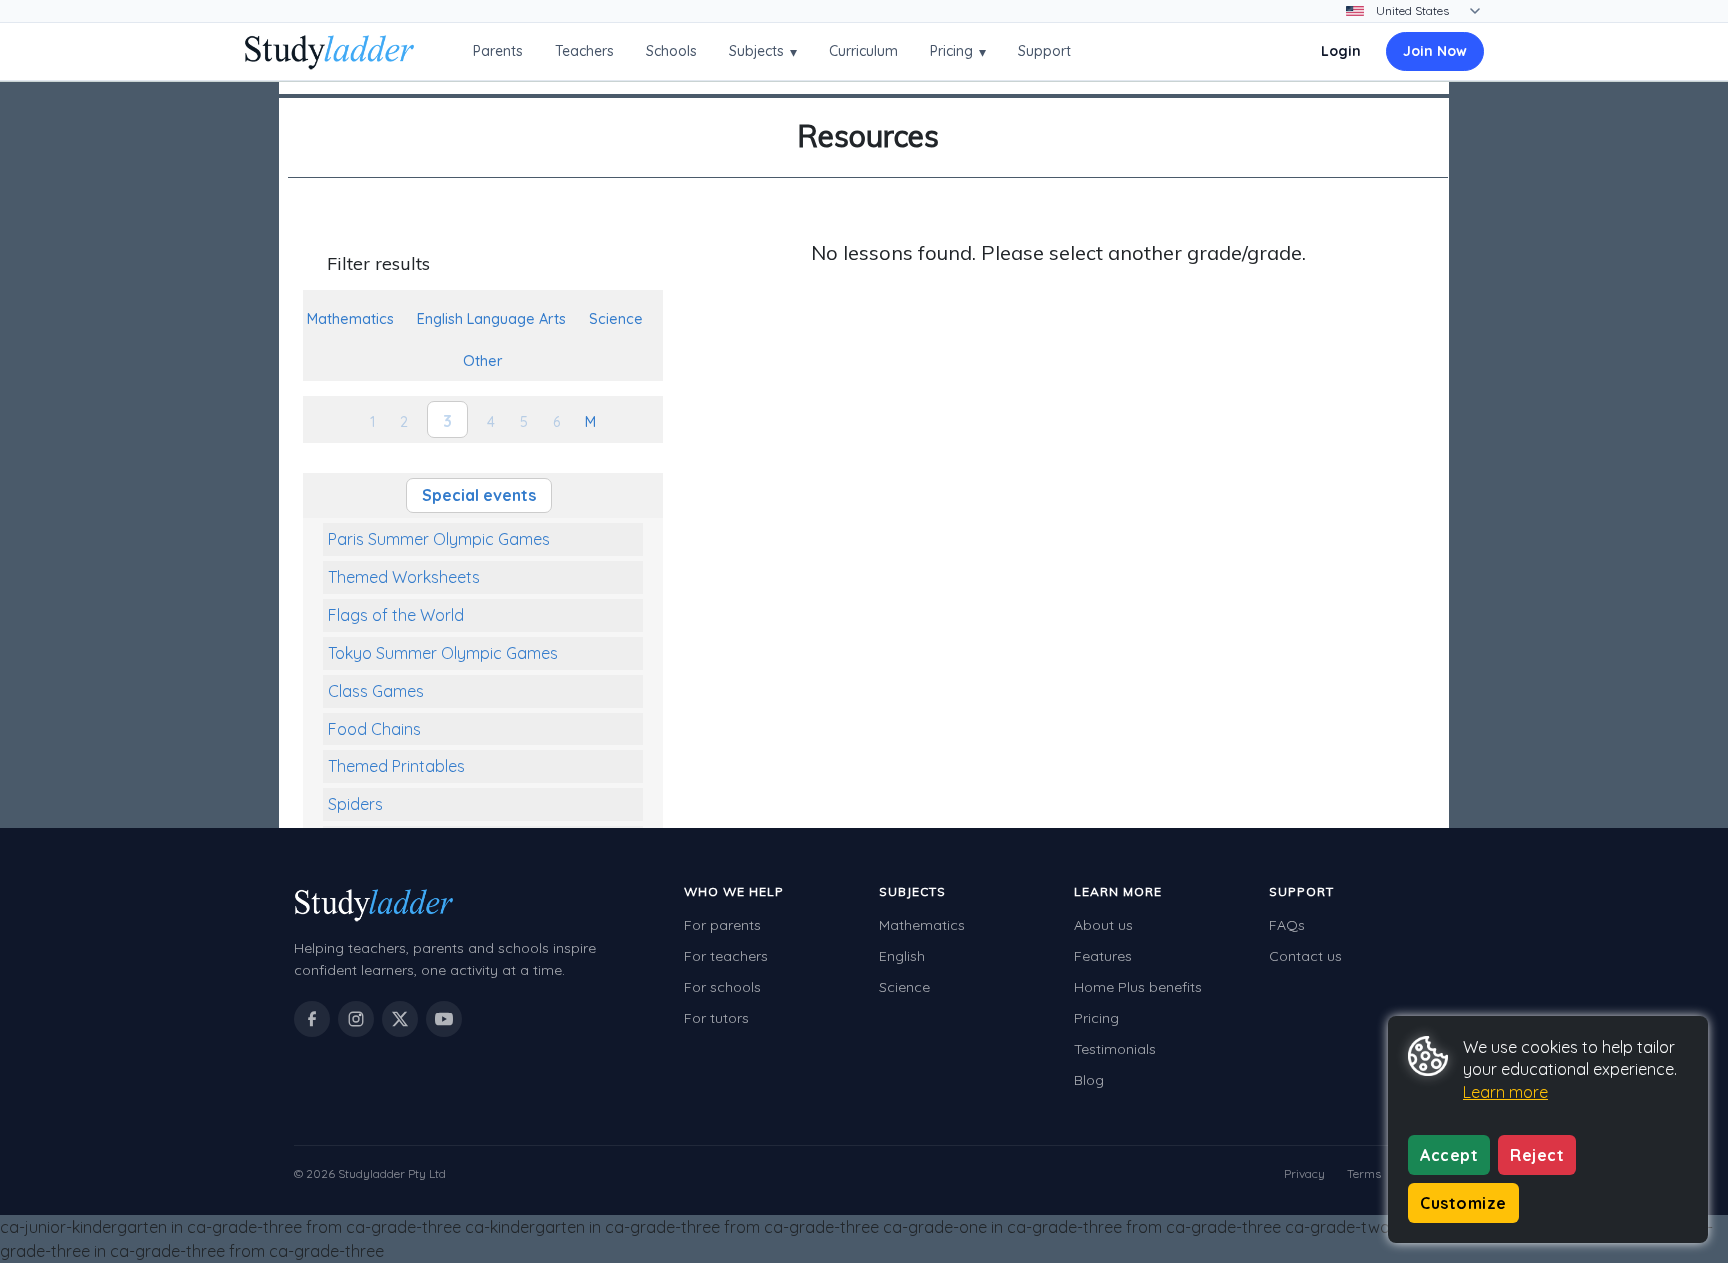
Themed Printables (396, 766)
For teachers (726, 956)
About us (1103, 925)
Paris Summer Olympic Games (439, 539)
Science (904, 987)
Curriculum (863, 51)
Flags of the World (396, 615)
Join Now (1435, 51)
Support (1044, 51)
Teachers (584, 51)
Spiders (355, 804)
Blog (1089, 1080)
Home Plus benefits (1138, 987)
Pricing (958, 51)
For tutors (716, 1018)
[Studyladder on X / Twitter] (400, 1019)
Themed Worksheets (404, 577)
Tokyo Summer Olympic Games (443, 653)
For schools (722, 987)
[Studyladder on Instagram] (356, 1019)
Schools (671, 51)
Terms (1364, 1173)
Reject (1537, 1155)
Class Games (376, 691)
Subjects (763, 51)
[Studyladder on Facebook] (312, 1019)
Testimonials (1115, 1049)
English (902, 956)
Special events (479, 495)
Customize (1463, 1203)
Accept (1449, 1155)
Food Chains (374, 729)
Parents (498, 51)
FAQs (1287, 925)
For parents (722, 925)
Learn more (1505, 1092)
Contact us (1305, 956)
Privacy (1304, 1173)
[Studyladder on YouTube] (444, 1019)
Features (1103, 956)
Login (1341, 51)
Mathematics (922, 925)
